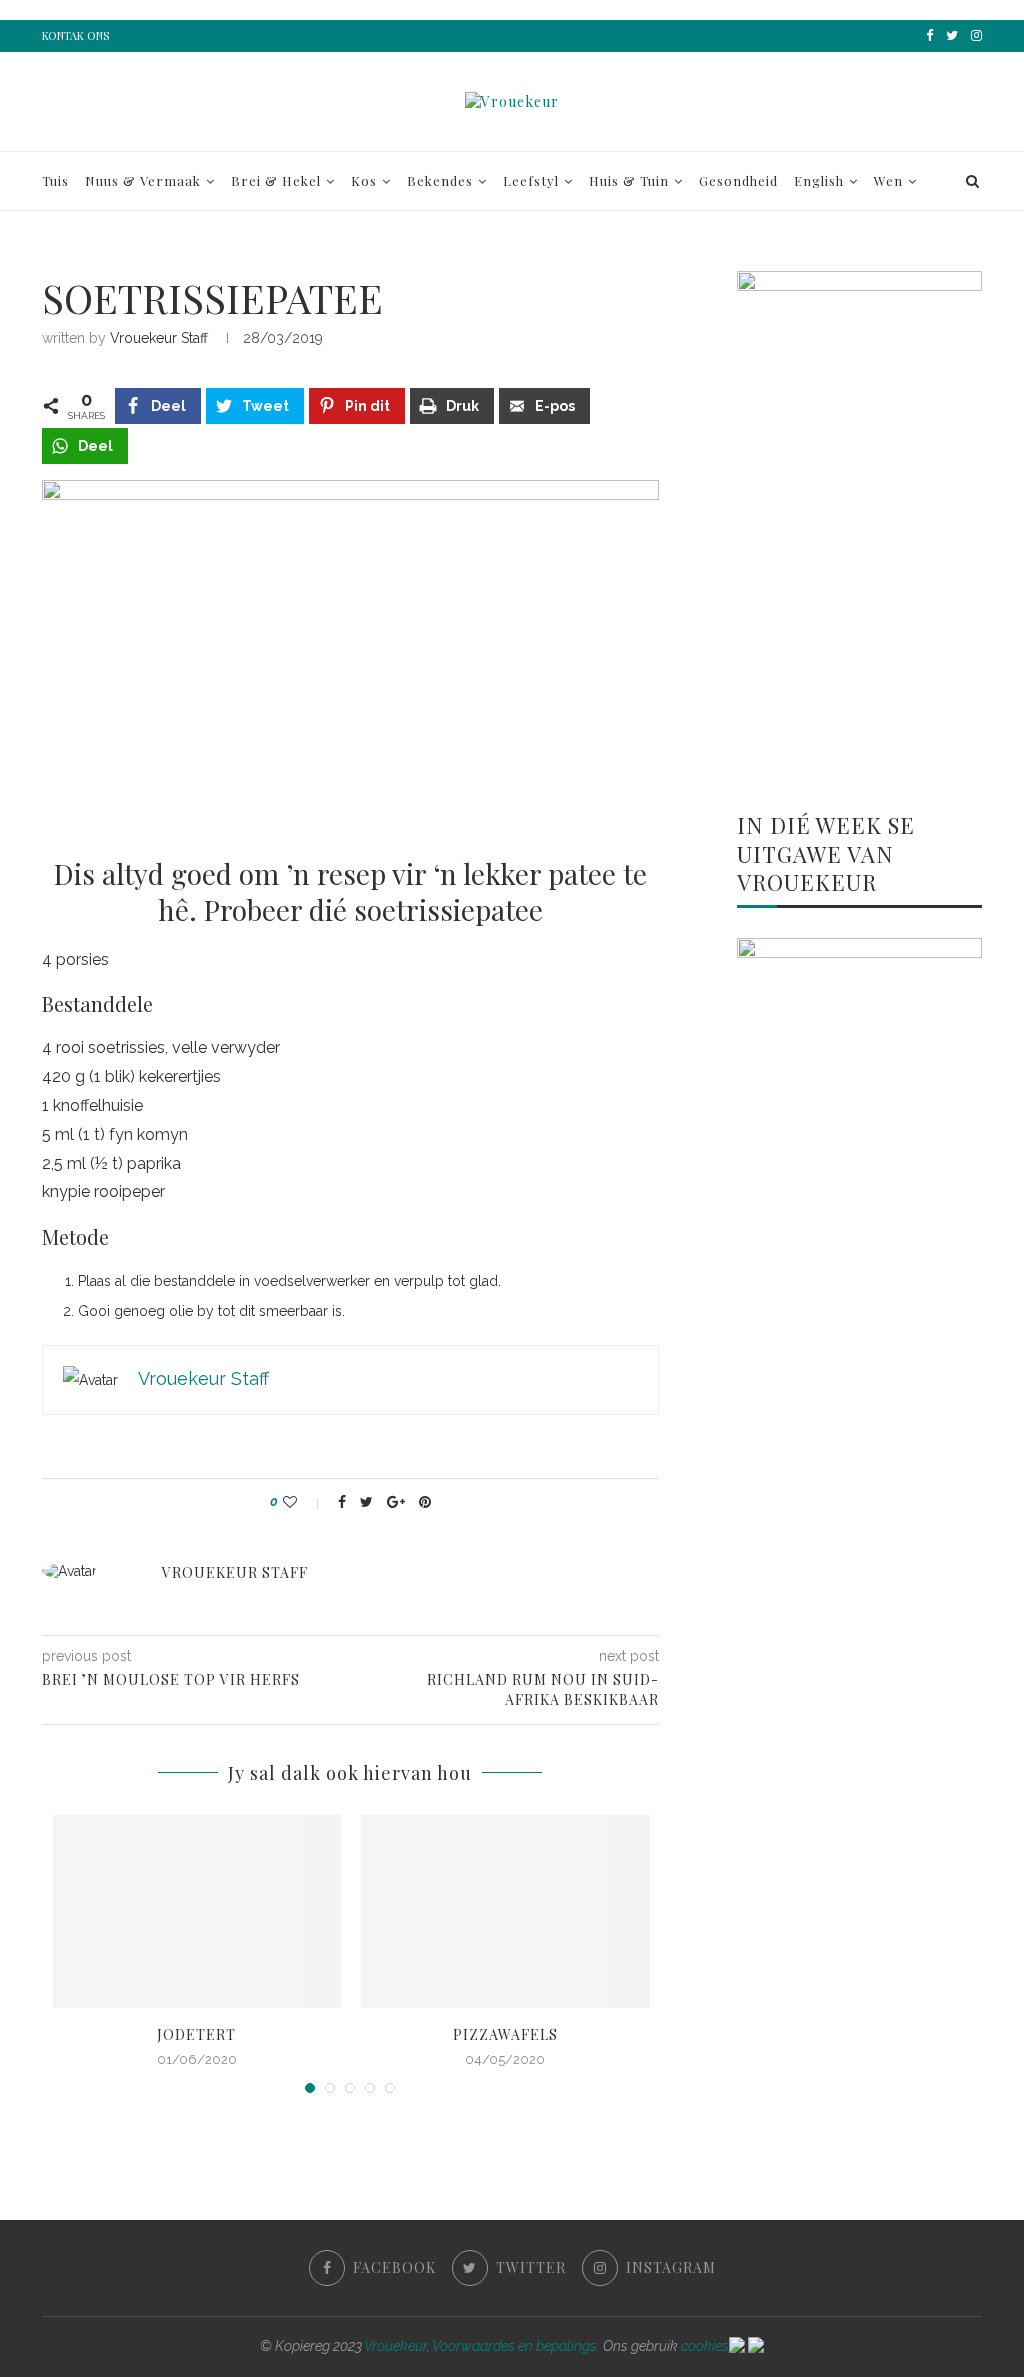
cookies (705, 2346)
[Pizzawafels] (505, 1911)
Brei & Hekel (276, 180)
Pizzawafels (505, 2034)
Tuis (55, 180)
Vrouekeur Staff (159, 338)
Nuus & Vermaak (143, 180)
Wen (888, 180)
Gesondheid (738, 180)
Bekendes (440, 180)
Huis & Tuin (629, 180)
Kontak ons (75, 35)
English (819, 180)
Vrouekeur (395, 2346)
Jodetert (196, 2034)
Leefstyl (531, 180)
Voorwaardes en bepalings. (516, 2346)
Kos (364, 180)
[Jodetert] (197, 1911)
